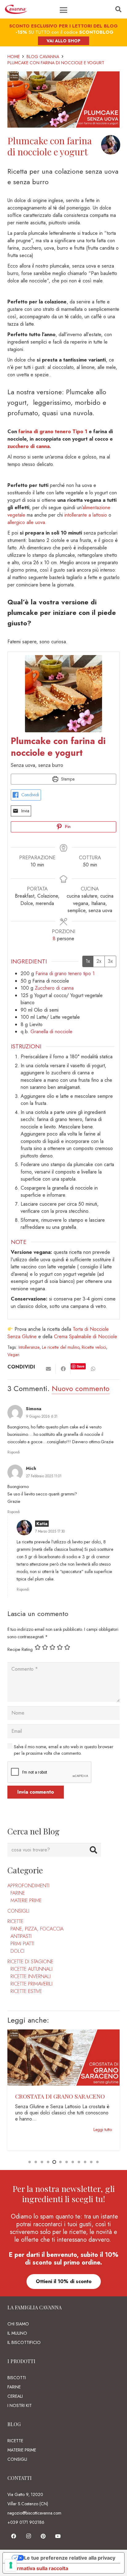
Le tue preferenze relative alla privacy (70, 2558)
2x (99, 961)
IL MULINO (17, 2333)
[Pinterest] (43, 2536)
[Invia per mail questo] (48, 1369)
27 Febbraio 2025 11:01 (44, 1476)
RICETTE (15, 2441)
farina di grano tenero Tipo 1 (53, 431)
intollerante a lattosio (86, 515)
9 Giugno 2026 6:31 (42, 1416)
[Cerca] (118, 9)
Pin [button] (67, 827)
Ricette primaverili (31, 1984)
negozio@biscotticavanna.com (34, 2513)
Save (81, 1366)
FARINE (14, 2387)
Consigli (18, 1911)
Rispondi (14, 1452)
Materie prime (26, 1900)
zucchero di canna (29, 446)
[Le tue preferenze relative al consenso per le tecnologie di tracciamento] (11, 2565)
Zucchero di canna (54, 988)
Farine (18, 1893)
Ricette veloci (94, 1347)
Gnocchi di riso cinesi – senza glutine (56, 2100)
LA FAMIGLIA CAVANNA (35, 2307)
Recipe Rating (20, 1649)
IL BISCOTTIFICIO (24, 2342)
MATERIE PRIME (22, 2450)
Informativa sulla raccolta (38, 2568)
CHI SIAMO (18, 2324)
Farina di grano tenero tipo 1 (65, 973)
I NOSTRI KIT (20, 2405)
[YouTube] (58, 2536)
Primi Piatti (22, 1944)
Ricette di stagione (30, 1962)
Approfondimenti (28, 1886)
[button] (30, 2162)
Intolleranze (29, 1347)
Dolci (17, 1951)
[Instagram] (28, 2536)
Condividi (30, 795)
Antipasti (21, 1936)
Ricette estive (26, 1991)
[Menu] (63, 10)
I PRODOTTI (21, 2361)
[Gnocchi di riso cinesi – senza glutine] (63, 2033)
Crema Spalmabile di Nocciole (86, 1337)
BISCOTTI (17, 2378)
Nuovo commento (81, 1388)
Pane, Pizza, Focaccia (37, 1929)
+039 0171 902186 (26, 2522)
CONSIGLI (17, 2459)
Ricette (15, 1921)
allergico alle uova (26, 522)
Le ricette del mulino (61, 1347)
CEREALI (15, 2396)
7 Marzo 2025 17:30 (50, 1531)
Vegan (13, 1355)
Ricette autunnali (31, 1969)
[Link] (16, 9)
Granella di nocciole (51, 1032)
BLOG (14, 2424)
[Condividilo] (63, 1369)
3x (110, 961)
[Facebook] (14, 2536)
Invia (25, 811)
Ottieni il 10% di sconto (64, 2281)
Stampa (67, 779)
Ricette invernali (31, 1976)
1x (88, 961)
